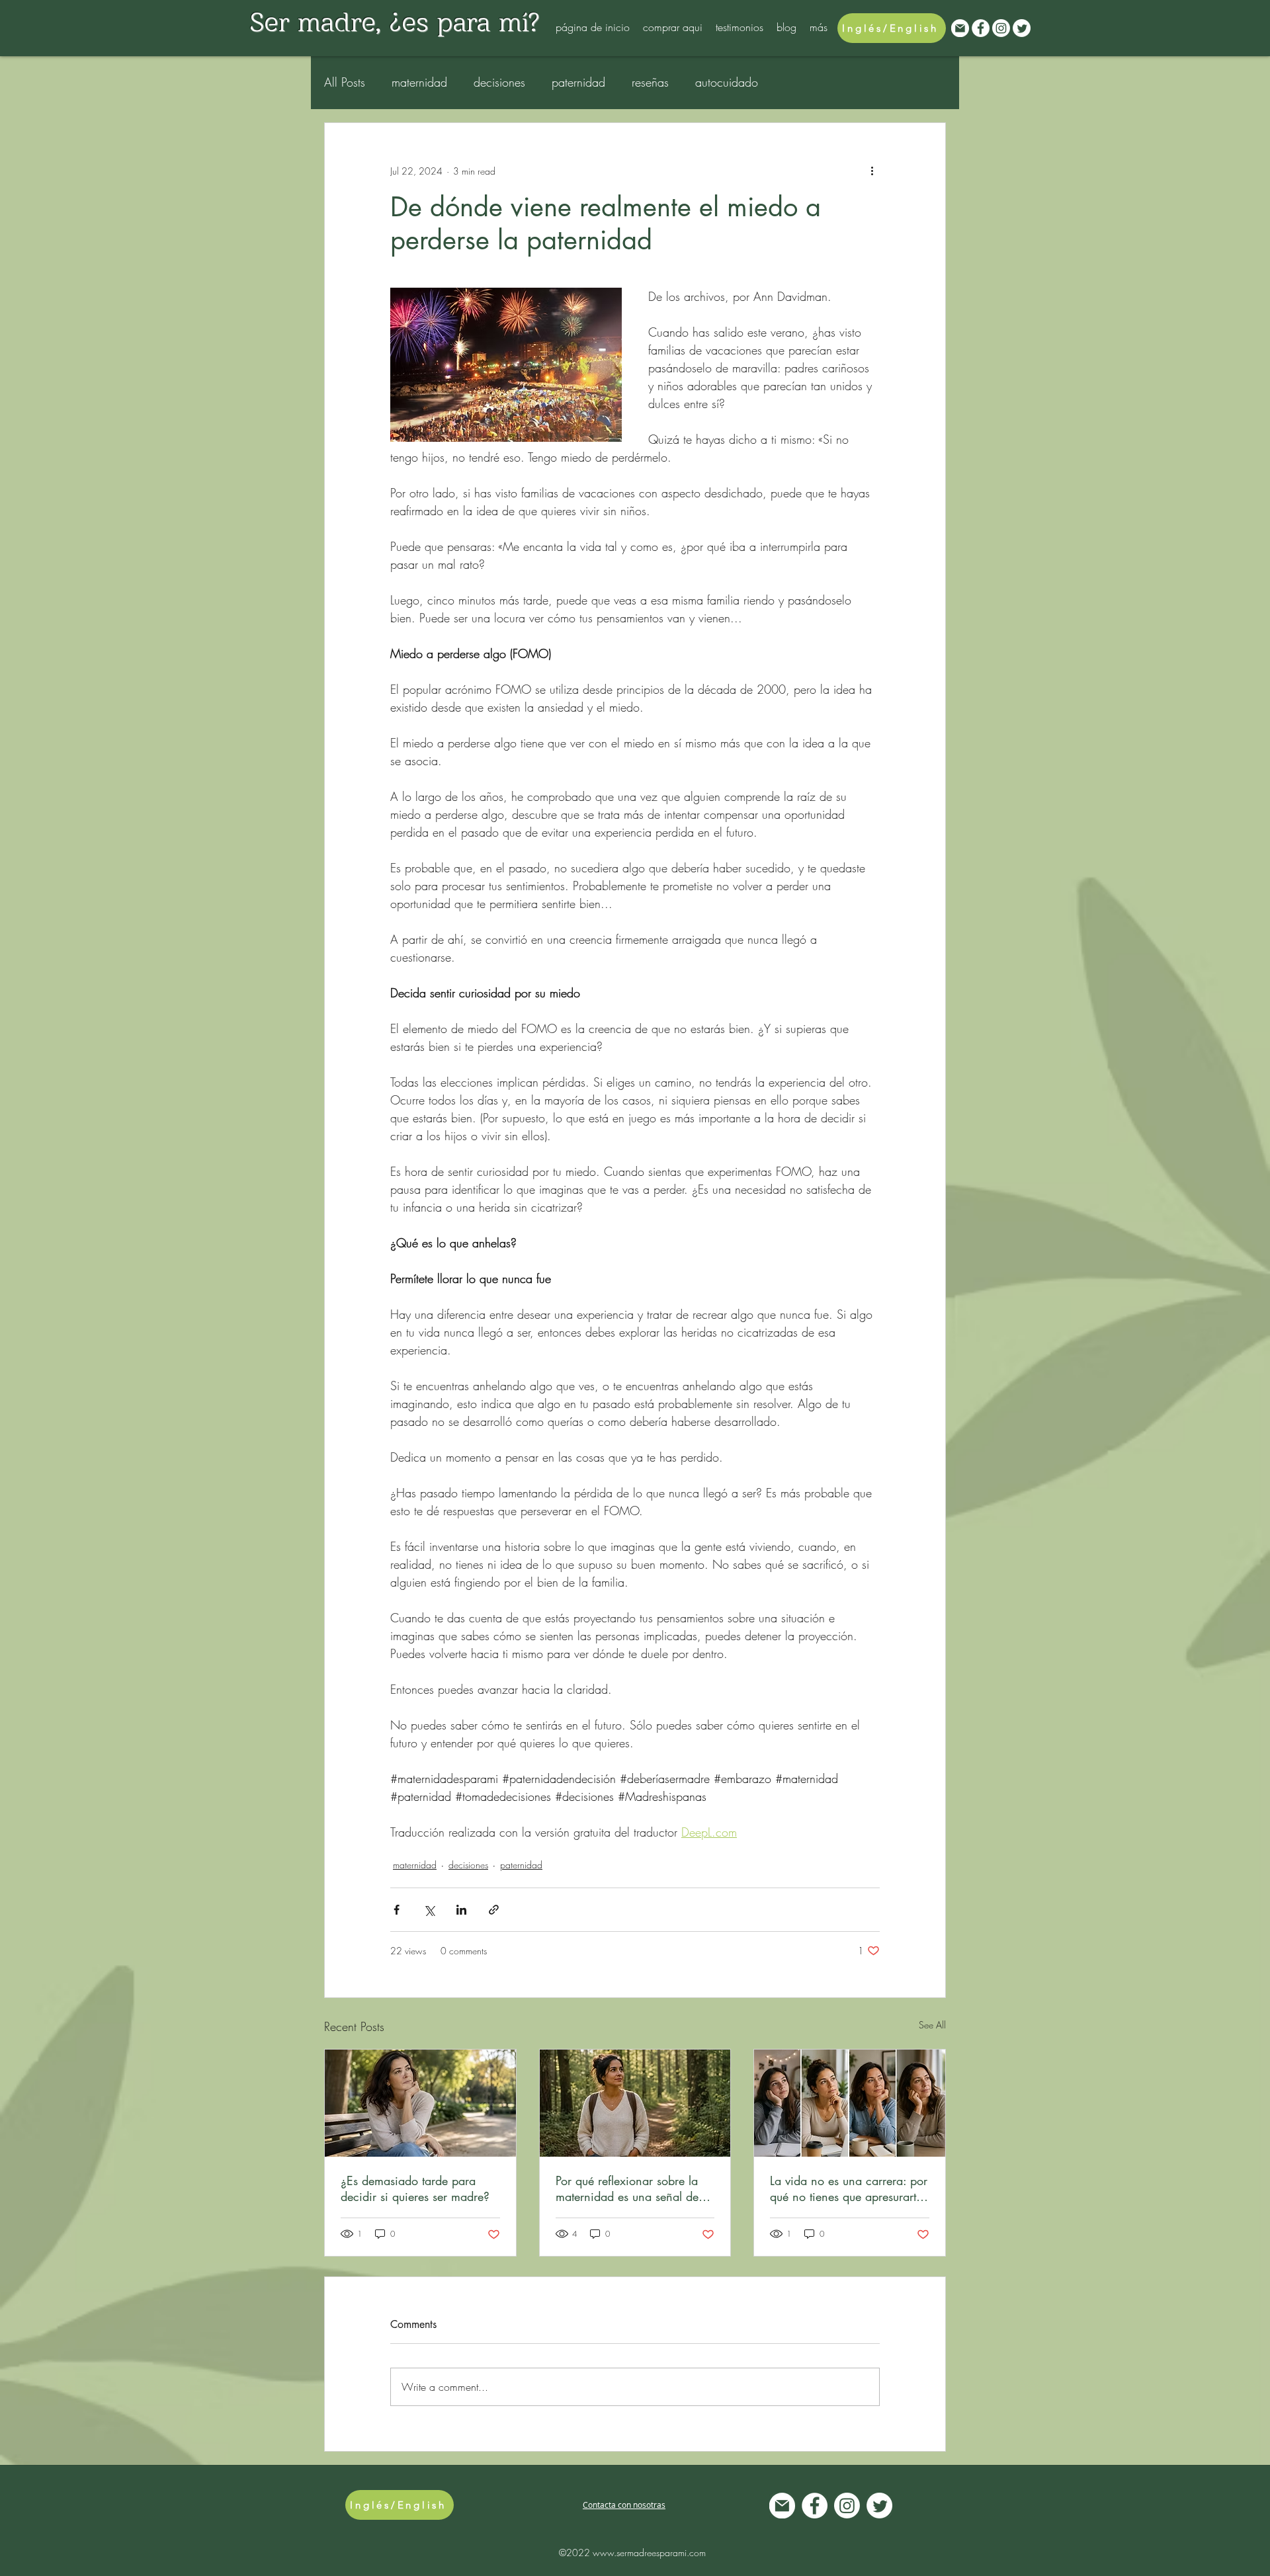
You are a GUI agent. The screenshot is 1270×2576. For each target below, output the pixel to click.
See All (932, 2025)
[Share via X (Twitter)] (429, 1910)
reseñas (650, 82)
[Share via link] (494, 1910)
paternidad (578, 82)
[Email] (960, 28)
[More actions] (872, 171)
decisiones (499, 82)
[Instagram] (1001, 28)
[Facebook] (981, 28)
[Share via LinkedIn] (461, 1910)
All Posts (345, 82)
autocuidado (727, 82)
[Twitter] (1022, 28)
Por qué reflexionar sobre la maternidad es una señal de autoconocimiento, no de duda (635, 2188)
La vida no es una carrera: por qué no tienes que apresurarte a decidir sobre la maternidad (849, 2188)
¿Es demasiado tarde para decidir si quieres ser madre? (415, 2188)
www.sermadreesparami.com (649, 2553)
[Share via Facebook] (397, 1910)
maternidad (419, 82)
